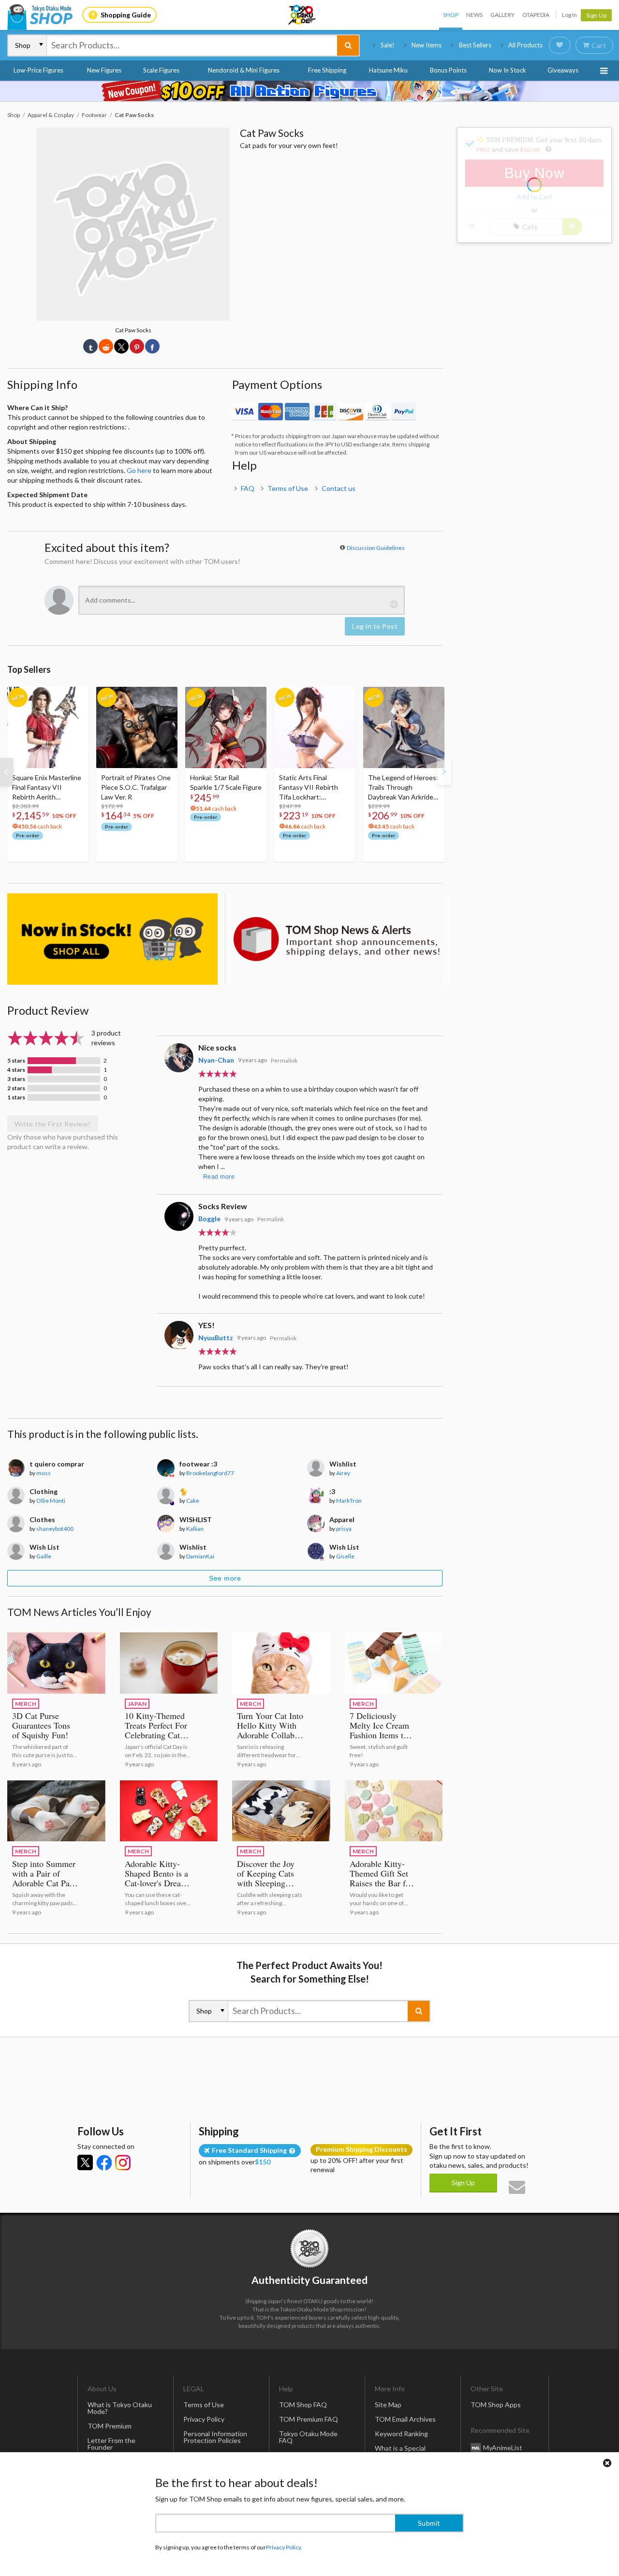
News (474, 15)
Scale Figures (161, 70)
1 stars (16, 1097)
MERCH (26, 1704)
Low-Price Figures (38, 70)
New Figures (104, 70)
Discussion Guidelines (376, 548)
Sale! (388, 45)
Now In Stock (508, 70)
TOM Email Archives (405, 2419)
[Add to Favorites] (76, 696)
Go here (139, 470)
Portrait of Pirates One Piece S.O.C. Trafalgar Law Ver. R (136, 787)
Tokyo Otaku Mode (303, 15)
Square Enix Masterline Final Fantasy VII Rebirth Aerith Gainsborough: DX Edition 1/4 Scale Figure (47, 788)
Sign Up (597, 15)
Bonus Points (448, 70)
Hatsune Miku (388, 70)
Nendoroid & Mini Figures (244, 70)
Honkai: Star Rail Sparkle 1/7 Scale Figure (226, 782)
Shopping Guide (126, 15)
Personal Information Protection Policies (215, 2437)
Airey (343, 1473)
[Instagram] (123, 2162)
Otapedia (536, 15)
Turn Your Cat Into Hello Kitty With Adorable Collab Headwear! (270, 1730)
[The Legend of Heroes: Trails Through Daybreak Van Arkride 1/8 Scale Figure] (404, 727)
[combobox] (192, 45)
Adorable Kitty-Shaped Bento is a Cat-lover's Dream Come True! (156, 1878)
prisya (344, 1529)
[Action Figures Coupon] (309, 91)
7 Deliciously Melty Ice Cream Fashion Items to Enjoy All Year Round (379, 1735)
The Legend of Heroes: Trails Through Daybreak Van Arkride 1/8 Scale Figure (403, 788)
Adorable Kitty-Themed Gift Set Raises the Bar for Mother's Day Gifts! (381, 1883)
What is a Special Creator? (400, 2451)
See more (225, 1578)
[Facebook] (104, 2162)
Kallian (195, 1529)
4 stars (16, 1070)
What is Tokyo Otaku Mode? (120, 2408)
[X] (85, 2162)
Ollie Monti (51, 1501)
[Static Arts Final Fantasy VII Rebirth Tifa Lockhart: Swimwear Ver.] (315, 727)
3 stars (16, 1079)
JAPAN (137, 1704)
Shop (451, 15)
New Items (427, 45)
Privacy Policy (204, 2419)
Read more (219, 1177)
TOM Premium (110, 2426)
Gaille (44, 1556)
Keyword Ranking (401, 2434)
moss (44, 1473)
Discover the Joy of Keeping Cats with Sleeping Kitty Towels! (266, 1878)
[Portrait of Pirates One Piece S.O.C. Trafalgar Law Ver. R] (137, 727)
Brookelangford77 (210, 1473)
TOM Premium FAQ (309, 2419)
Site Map (388, 2405)
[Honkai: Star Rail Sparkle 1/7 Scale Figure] (226, 727)
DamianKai (200, 1556)
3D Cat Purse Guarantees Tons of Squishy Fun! (41, 1725)
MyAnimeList (503, 2448)
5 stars (16, 1061)
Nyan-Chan (216, 1060)
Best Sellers (475, 45)
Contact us (339, 488)
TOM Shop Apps (496, 2405)
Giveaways (563, 70)
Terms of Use (288, 488)
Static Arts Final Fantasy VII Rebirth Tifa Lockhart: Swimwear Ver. (309, 788)
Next (444, 771)
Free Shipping (327, 70)
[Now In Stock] (112, 939)
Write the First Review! (53, 1124)
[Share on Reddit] (106, 346)
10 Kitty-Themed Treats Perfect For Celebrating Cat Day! (156, 1730)
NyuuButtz (216, 1338)
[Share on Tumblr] (90, 346)
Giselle (345, 1556)
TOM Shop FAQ (303, 2405)
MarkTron (349, 1501)
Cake (193, 1501)
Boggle (209, 1219)
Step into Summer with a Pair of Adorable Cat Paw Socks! (44, 1878)
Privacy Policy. (284, 2547)
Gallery (502, 15)
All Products (525, 45)
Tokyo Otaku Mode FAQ (308, 2437)
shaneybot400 (55, 1529)
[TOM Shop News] (337, 939)
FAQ (248, 488)
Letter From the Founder (111, 2444)
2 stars (16, 1088)
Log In (569, 15)
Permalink (284, 1060)
